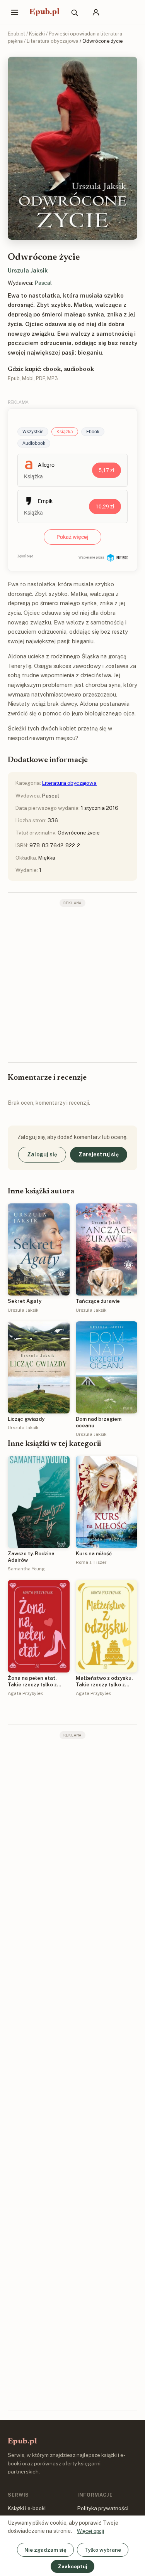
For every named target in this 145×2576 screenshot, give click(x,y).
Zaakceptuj (72, 2566)
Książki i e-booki (27, 2508)
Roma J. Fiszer (91, 1562)
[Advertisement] (72, 984)
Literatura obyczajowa (53, 41)
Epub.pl (44, 12)
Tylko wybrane (103, 2550)
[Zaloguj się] (96, 12)
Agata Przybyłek (25, 1693)
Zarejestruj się (99, 1154)
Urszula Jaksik (28, 270)
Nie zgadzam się (45, 2550)
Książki (37, 34)
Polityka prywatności (103, 2508)
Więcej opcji (90, 2531)
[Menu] (15, 12)
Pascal (43, 283)
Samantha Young (26, 1569)
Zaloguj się (42, 1154)
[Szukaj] (74, 12)
